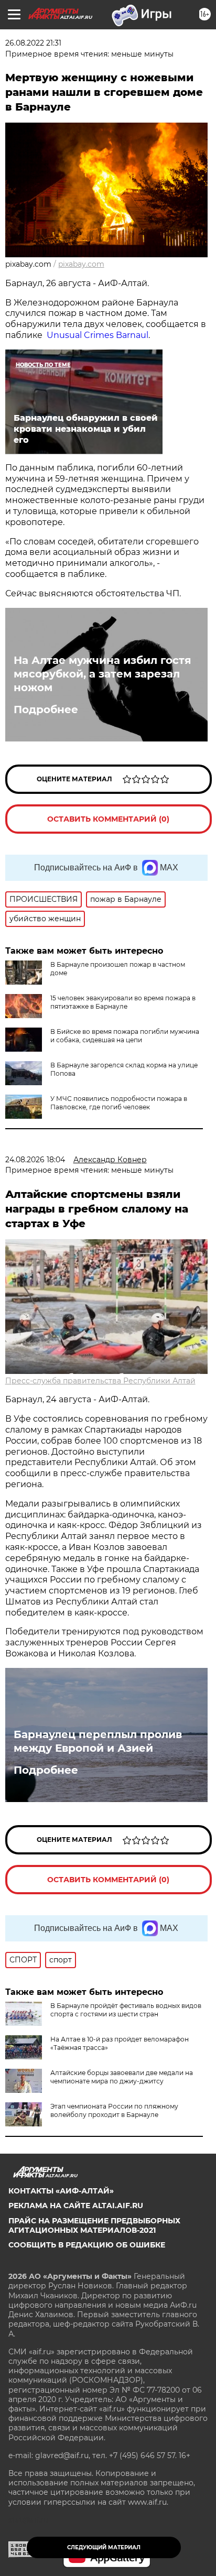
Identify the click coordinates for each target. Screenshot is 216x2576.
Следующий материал (104, 2547)
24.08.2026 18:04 (35, 1160)
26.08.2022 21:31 (33, 43)
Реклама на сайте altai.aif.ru (76, 2206)
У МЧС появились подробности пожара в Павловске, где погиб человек (119, 1103)
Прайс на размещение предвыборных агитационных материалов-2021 (94, 2225)
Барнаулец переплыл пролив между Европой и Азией (98, 1741)
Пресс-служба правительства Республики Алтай (100, 1381)
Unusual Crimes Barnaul (96, 335)
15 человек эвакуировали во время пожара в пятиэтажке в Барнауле (123, 1002)
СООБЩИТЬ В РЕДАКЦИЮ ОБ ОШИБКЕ (87, 2245)
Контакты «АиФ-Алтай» (61, 2191)
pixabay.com (81, 264)
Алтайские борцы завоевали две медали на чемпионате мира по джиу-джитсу (122, 2077)
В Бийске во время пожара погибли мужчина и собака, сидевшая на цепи (125, 1036)
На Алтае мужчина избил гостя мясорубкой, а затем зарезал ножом (102, 674)
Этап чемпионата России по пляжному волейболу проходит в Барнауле (114, 2110)
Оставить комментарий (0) (108, 819)
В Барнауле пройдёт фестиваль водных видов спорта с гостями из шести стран (126, 2010)
